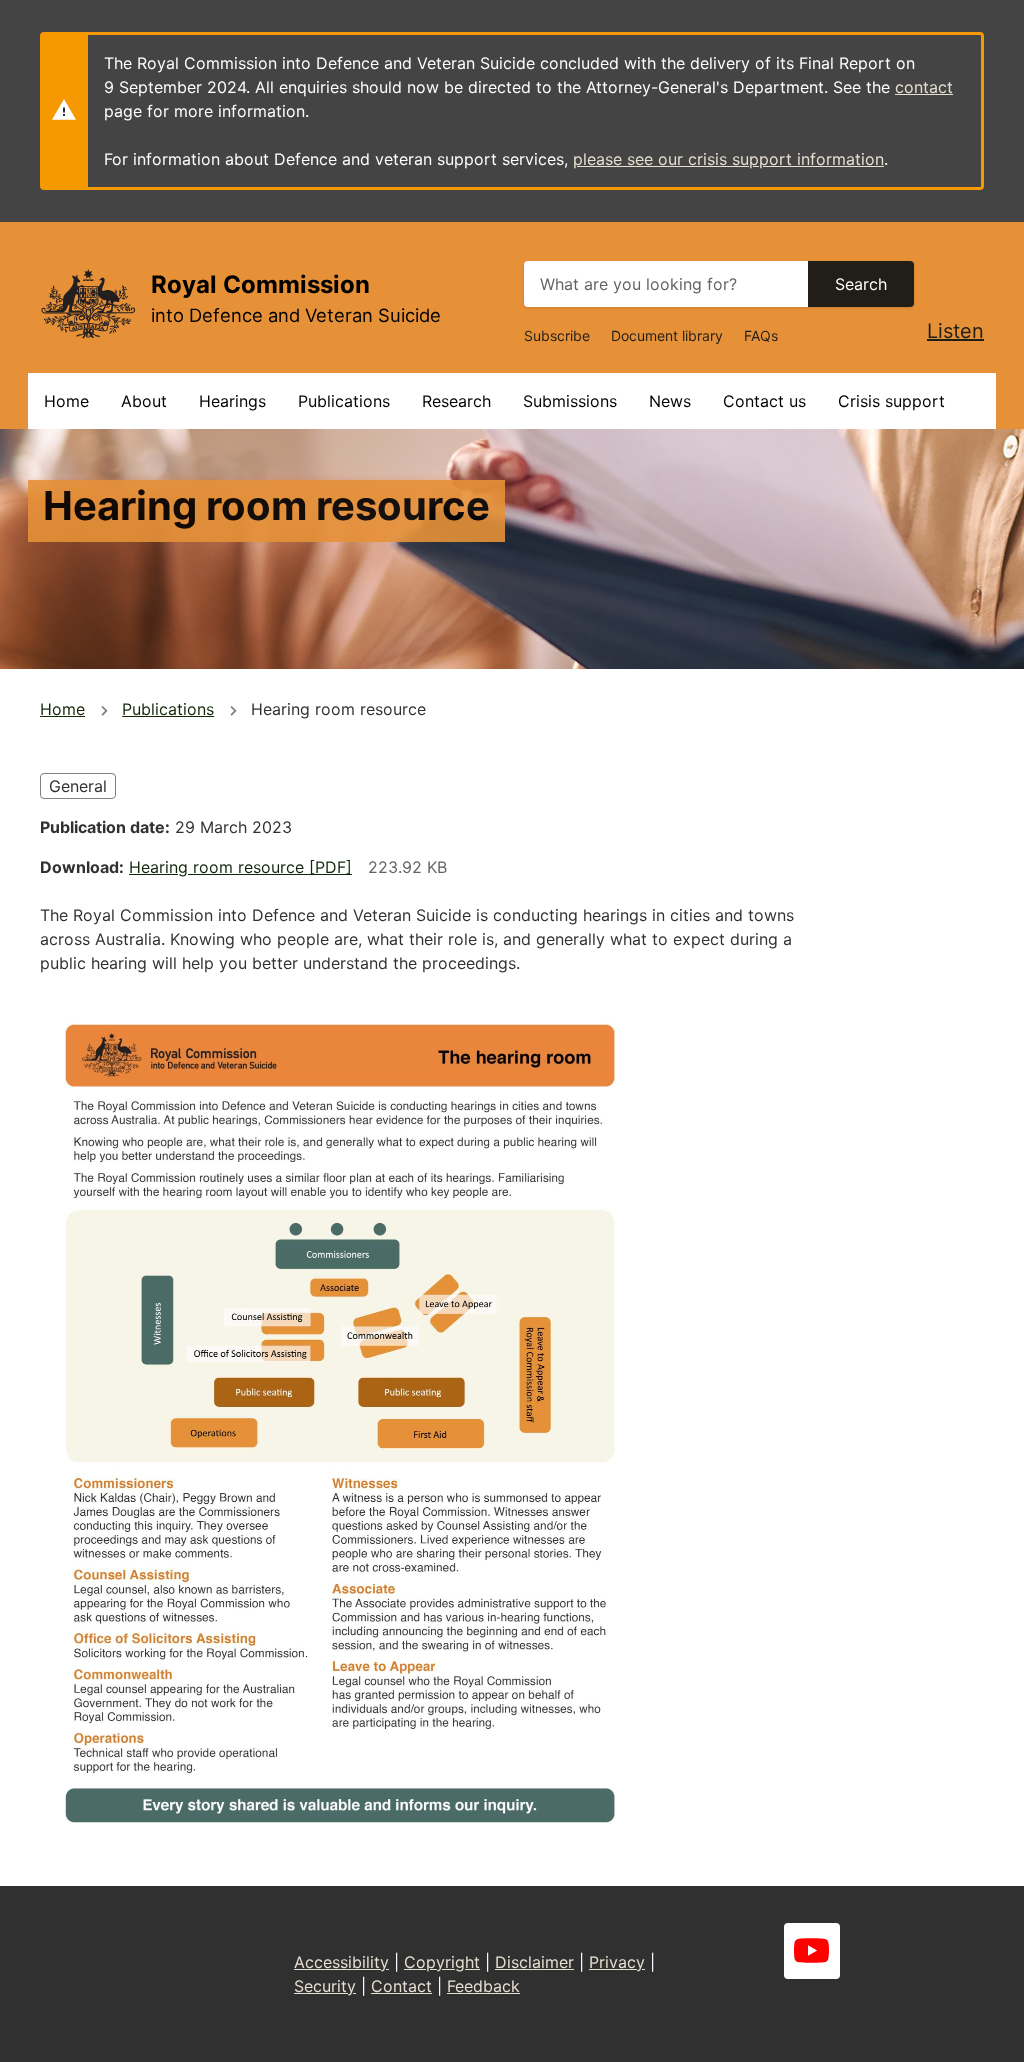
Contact (401, 1986)
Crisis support (891, 401)
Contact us (764, 401)
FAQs (761, 335)
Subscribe (557, 335)
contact (924, 87)
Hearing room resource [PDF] (240, 867)
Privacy (617, 1962)
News (670, 401)
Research (456, 401)
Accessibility (341, 1962)
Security (325, 1986)
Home (66, 401)
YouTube (812, 1951)
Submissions (570, 401)
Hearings (232, 401)
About (144, 401)
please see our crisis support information (728, 159)
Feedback (483, 1986)
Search (861, 284)
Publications (344, 401)
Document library (667, 335)
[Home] (87, 303)
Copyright (442, 1962)
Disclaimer (534, 1962)
